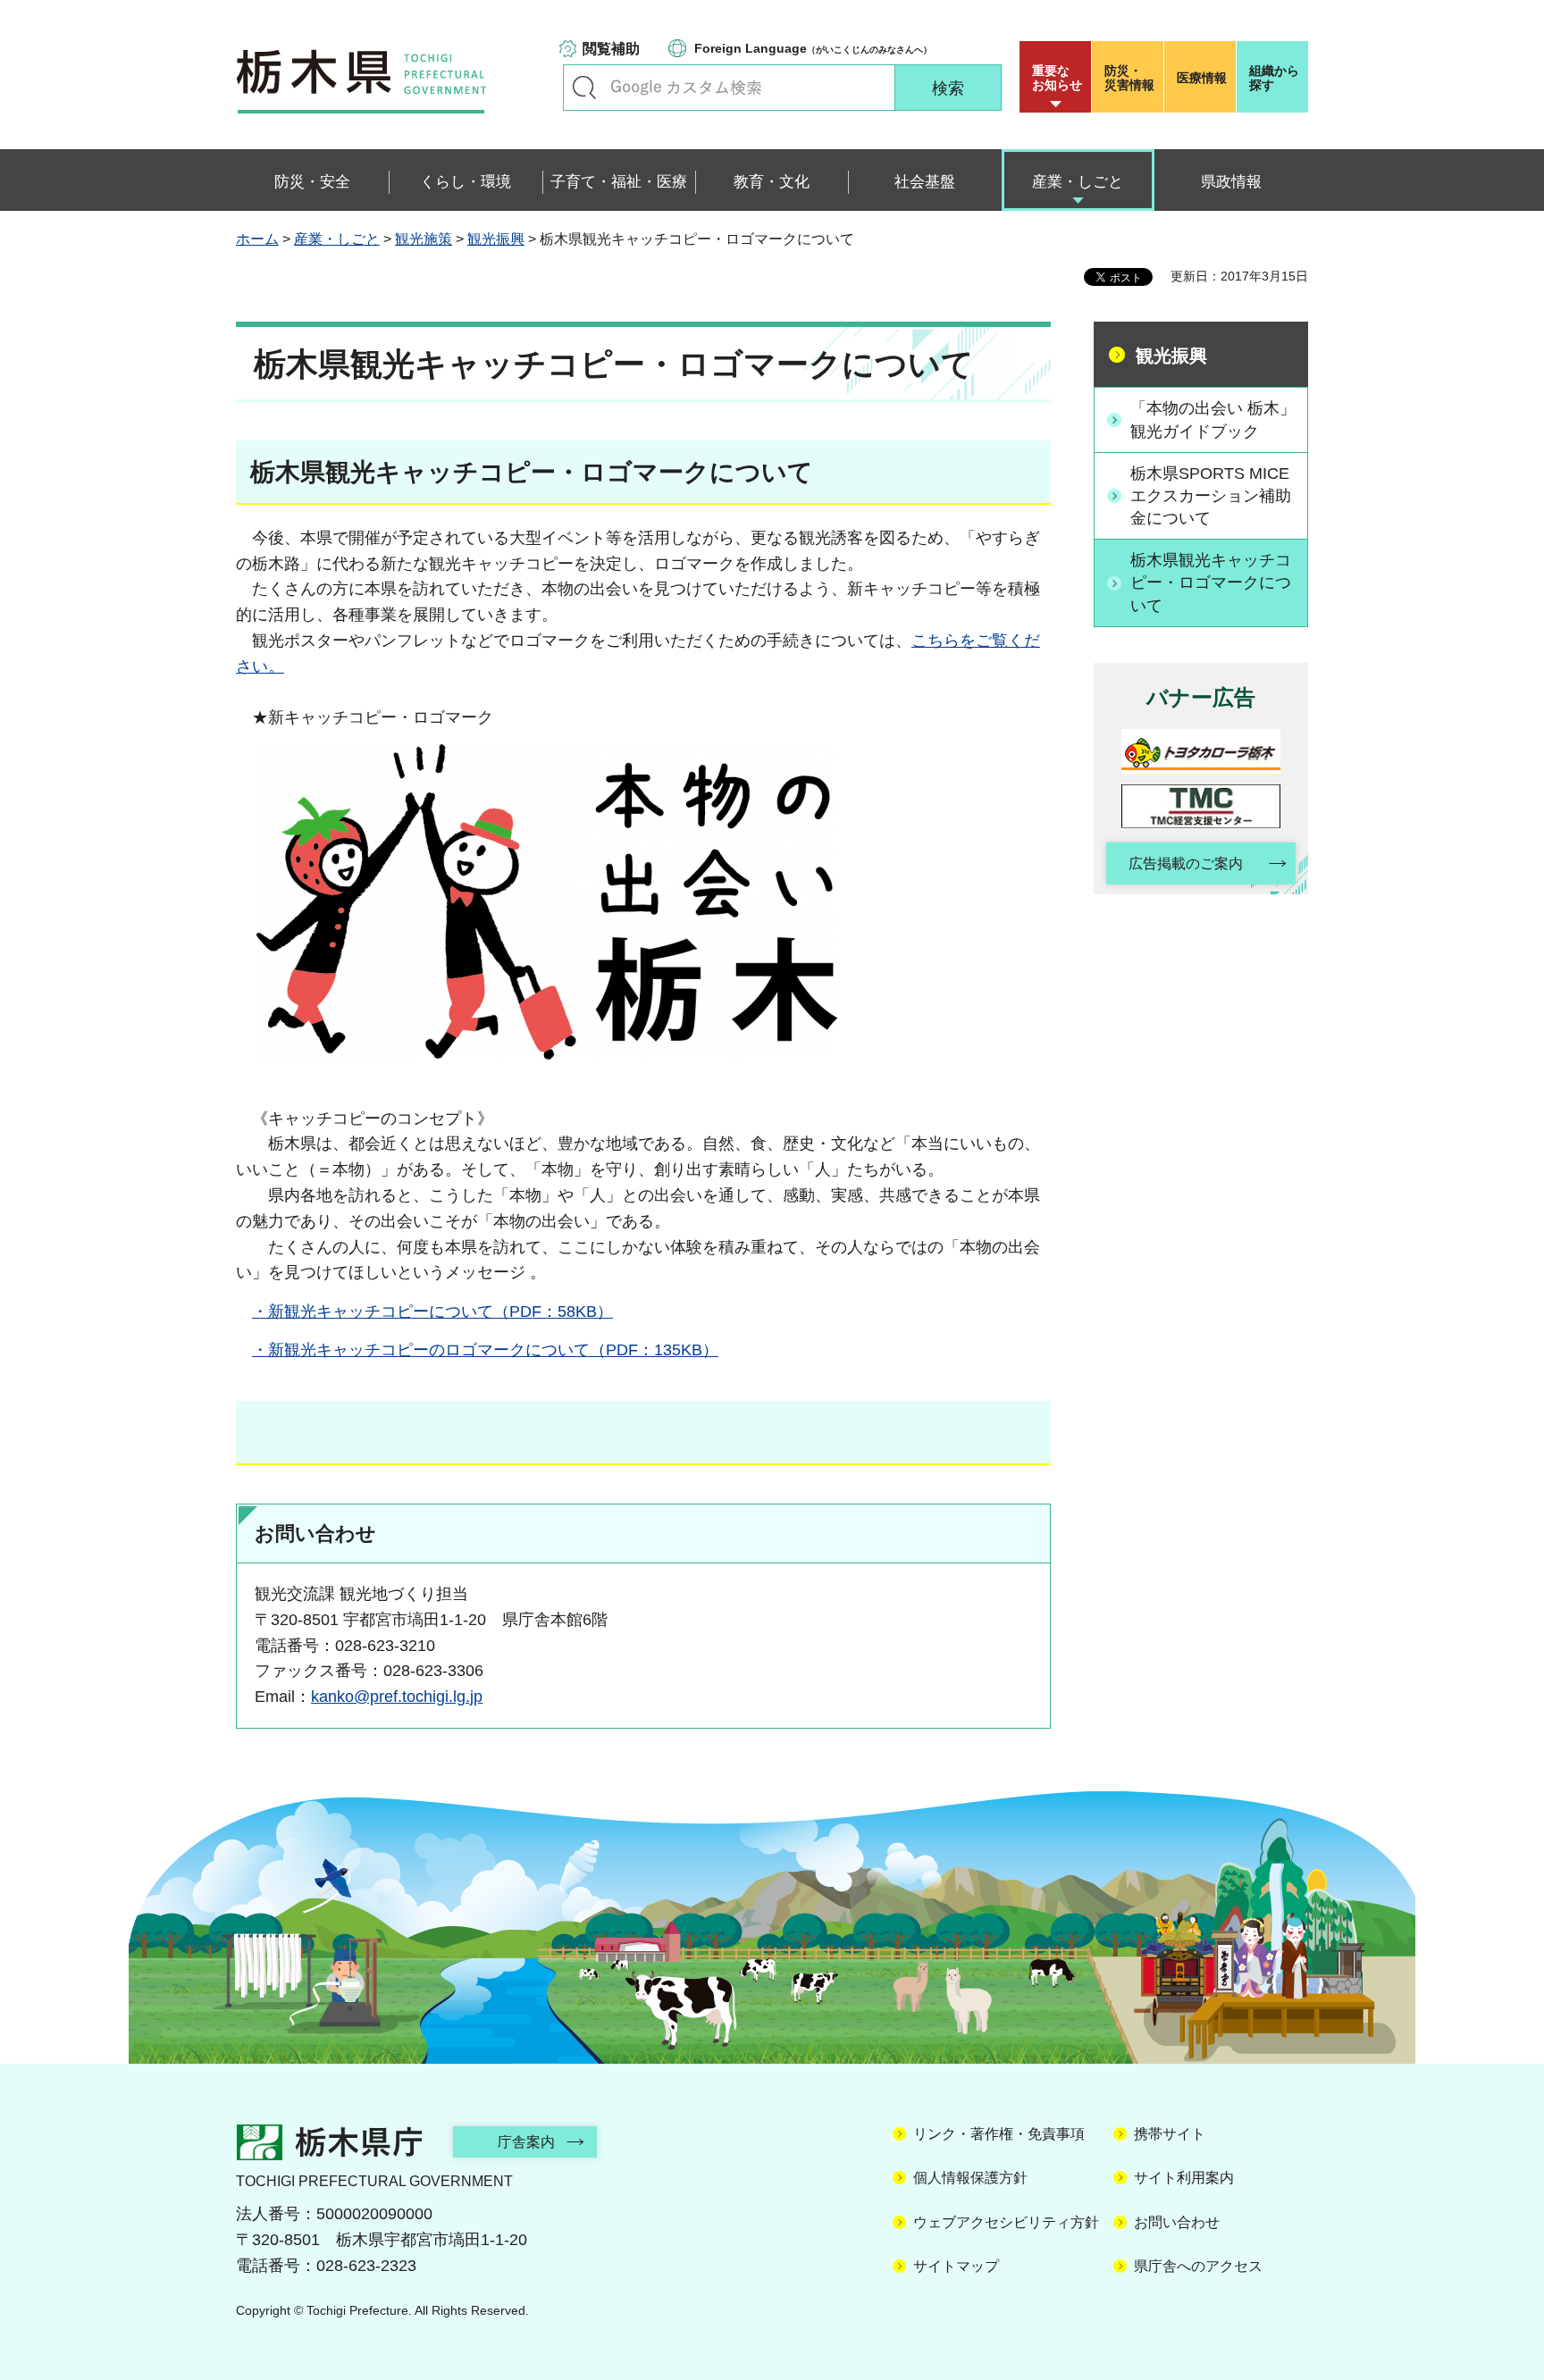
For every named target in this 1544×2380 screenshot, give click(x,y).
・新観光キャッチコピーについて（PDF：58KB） (432, 1312)
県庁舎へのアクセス (1198, 2266)
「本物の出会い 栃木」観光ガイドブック (1213, 419)
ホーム (257, 239)
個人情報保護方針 (970, 2178)
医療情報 (1202, 78)
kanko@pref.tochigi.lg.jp (397, 1697)
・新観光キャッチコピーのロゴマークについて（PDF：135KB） (485, 1350)
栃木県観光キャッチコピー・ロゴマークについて (1211, 582)
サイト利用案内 (1184, 2178)
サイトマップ (956, 2266)
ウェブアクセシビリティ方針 (1006, 2222)
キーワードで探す (584, 88)
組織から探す (1274, 78)
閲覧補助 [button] (611, 49)
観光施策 (424, 239)
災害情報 (1129, 78)
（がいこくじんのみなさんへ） (813, 48)
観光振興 (496, 239)
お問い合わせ (1177, 2222)
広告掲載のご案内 (1186, 863)
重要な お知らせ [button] (1057, 78)
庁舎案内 (526, 2142)
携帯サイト (1170, 2134)
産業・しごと (337, 239)
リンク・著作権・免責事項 (999, 2134)
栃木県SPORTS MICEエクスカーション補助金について (1211, 496)
